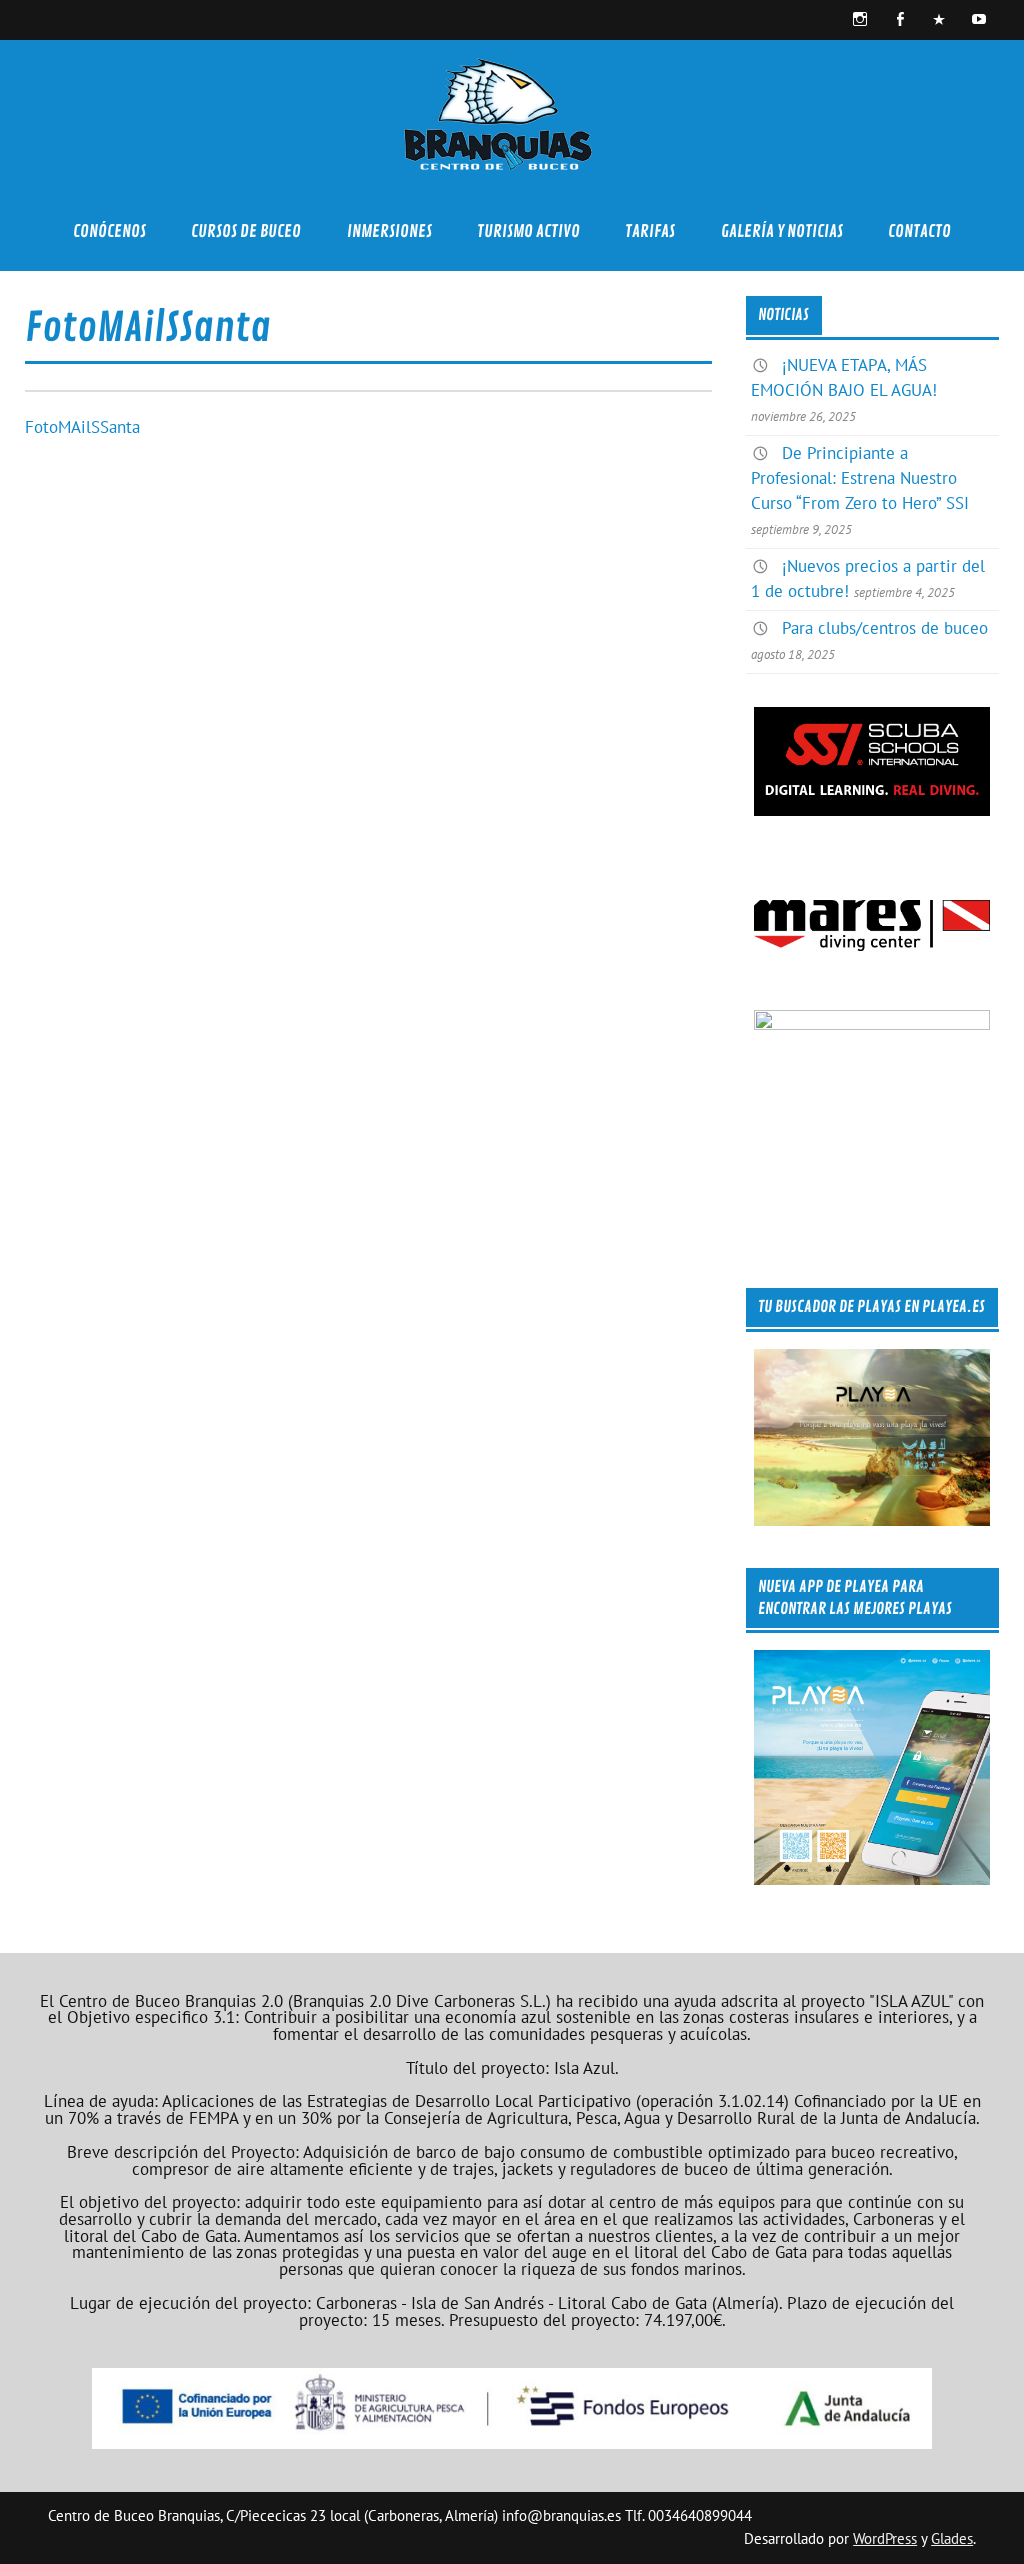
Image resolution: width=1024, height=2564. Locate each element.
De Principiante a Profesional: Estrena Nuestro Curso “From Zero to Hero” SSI (860, 478)
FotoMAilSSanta (82, 427)
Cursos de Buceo (246, 231)
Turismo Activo (528, 231)
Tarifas (650, 231)
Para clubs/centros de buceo (885, 628)
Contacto (919, 231)
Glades (952, 2538)
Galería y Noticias (782, 231)
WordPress (885, 2538)
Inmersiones (389, 231)
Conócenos (109, 231)
